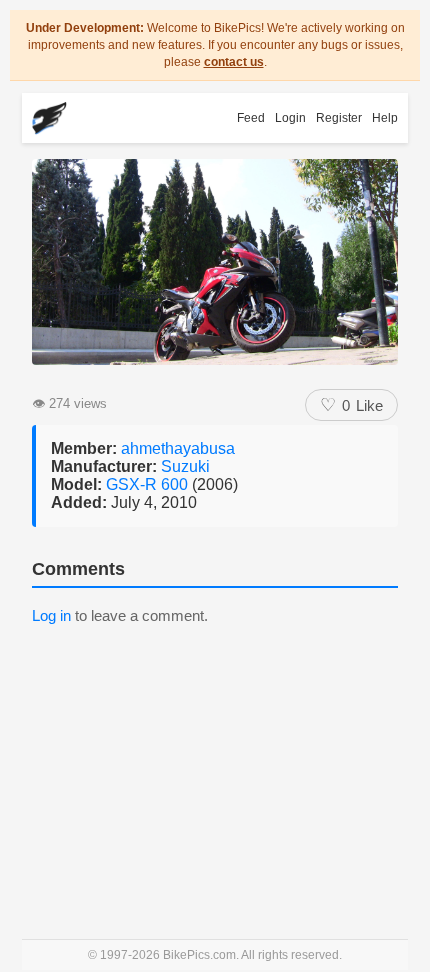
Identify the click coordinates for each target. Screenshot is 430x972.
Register (339, 118)
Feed (251, 118)
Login (290, 118)
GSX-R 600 (149, 484)
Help (385, 118)
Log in (51, 615)
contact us (234, 62)
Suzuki (185, 466)
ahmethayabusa (178, 448)
